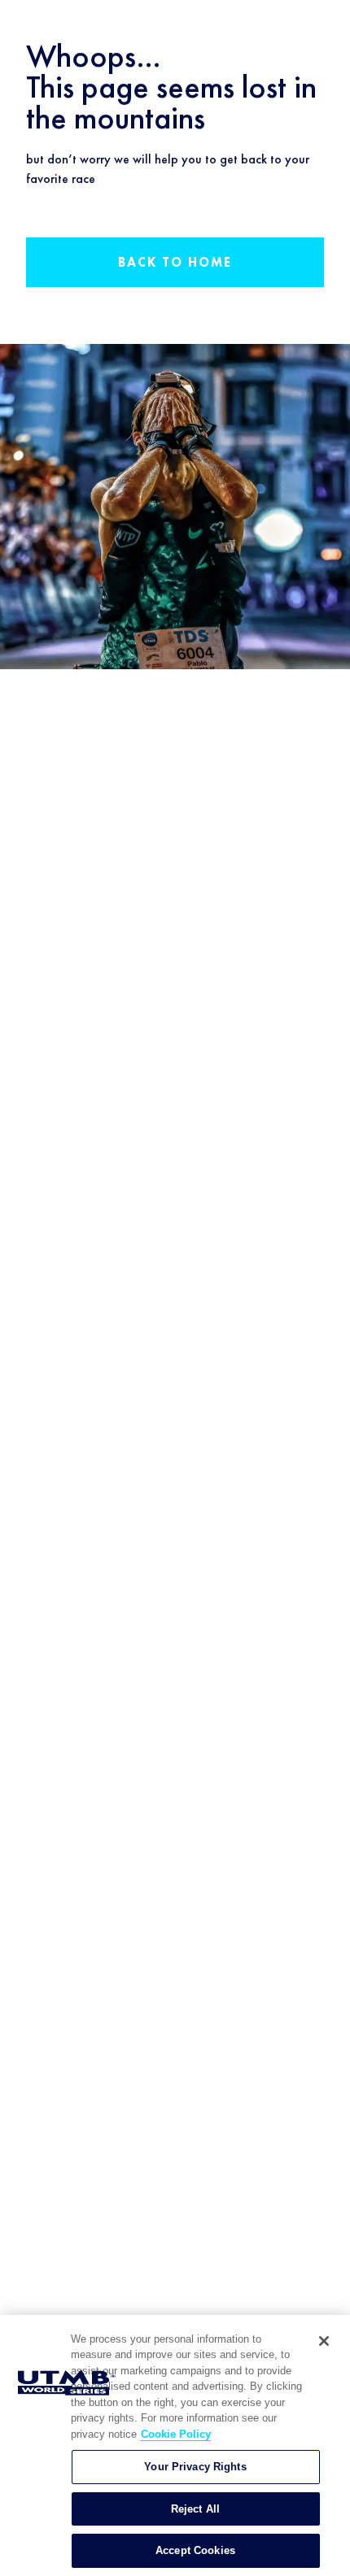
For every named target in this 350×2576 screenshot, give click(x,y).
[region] (175, 2445)
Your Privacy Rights (195, 2467)
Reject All (195, 2509)
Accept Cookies (195, 2550)
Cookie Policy (176, 2434)
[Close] (324, 2341)
